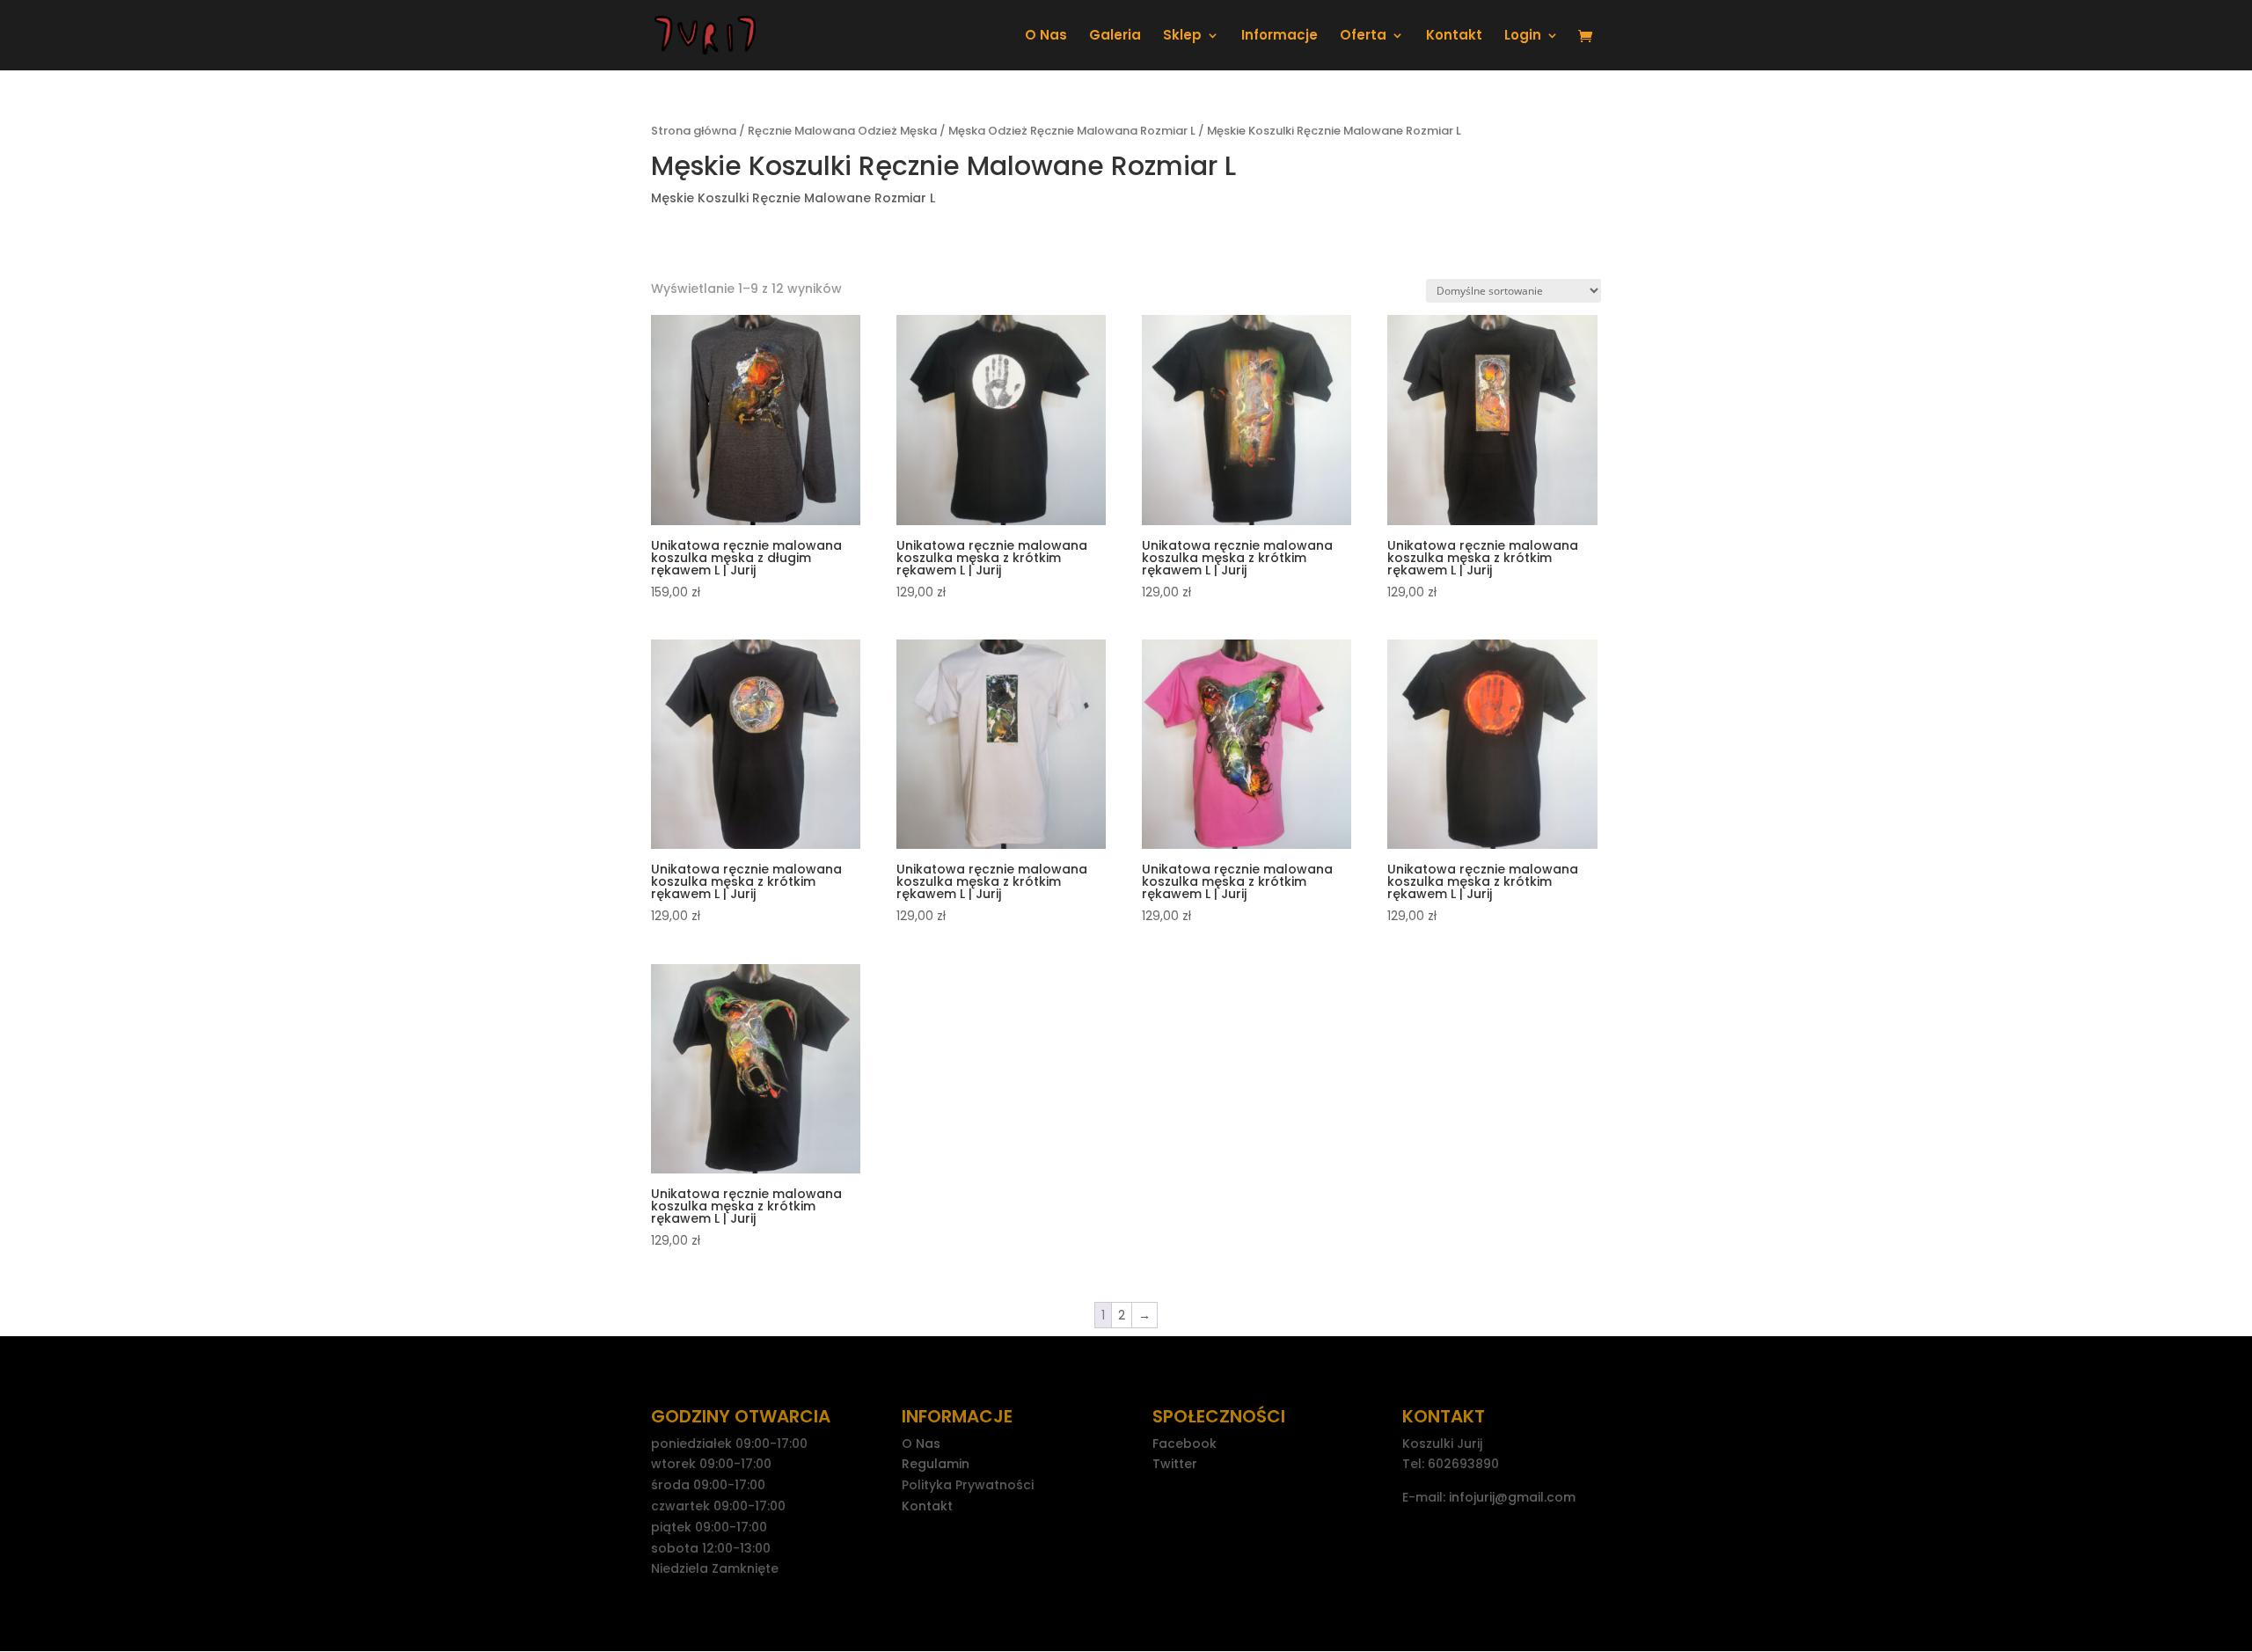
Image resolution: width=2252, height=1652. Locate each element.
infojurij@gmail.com (1512, 1497)
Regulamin (936, 1464)
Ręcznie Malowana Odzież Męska (842, 131)
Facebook (1184, 1444)
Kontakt (1454, 37)
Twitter (1175, 1464)
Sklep (1182, 37)
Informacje (1280, 37)
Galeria (1115, 37)
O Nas (1046, 37)
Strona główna (694, 131)
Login (1523, 37)
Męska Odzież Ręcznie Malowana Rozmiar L (1072, 131)
